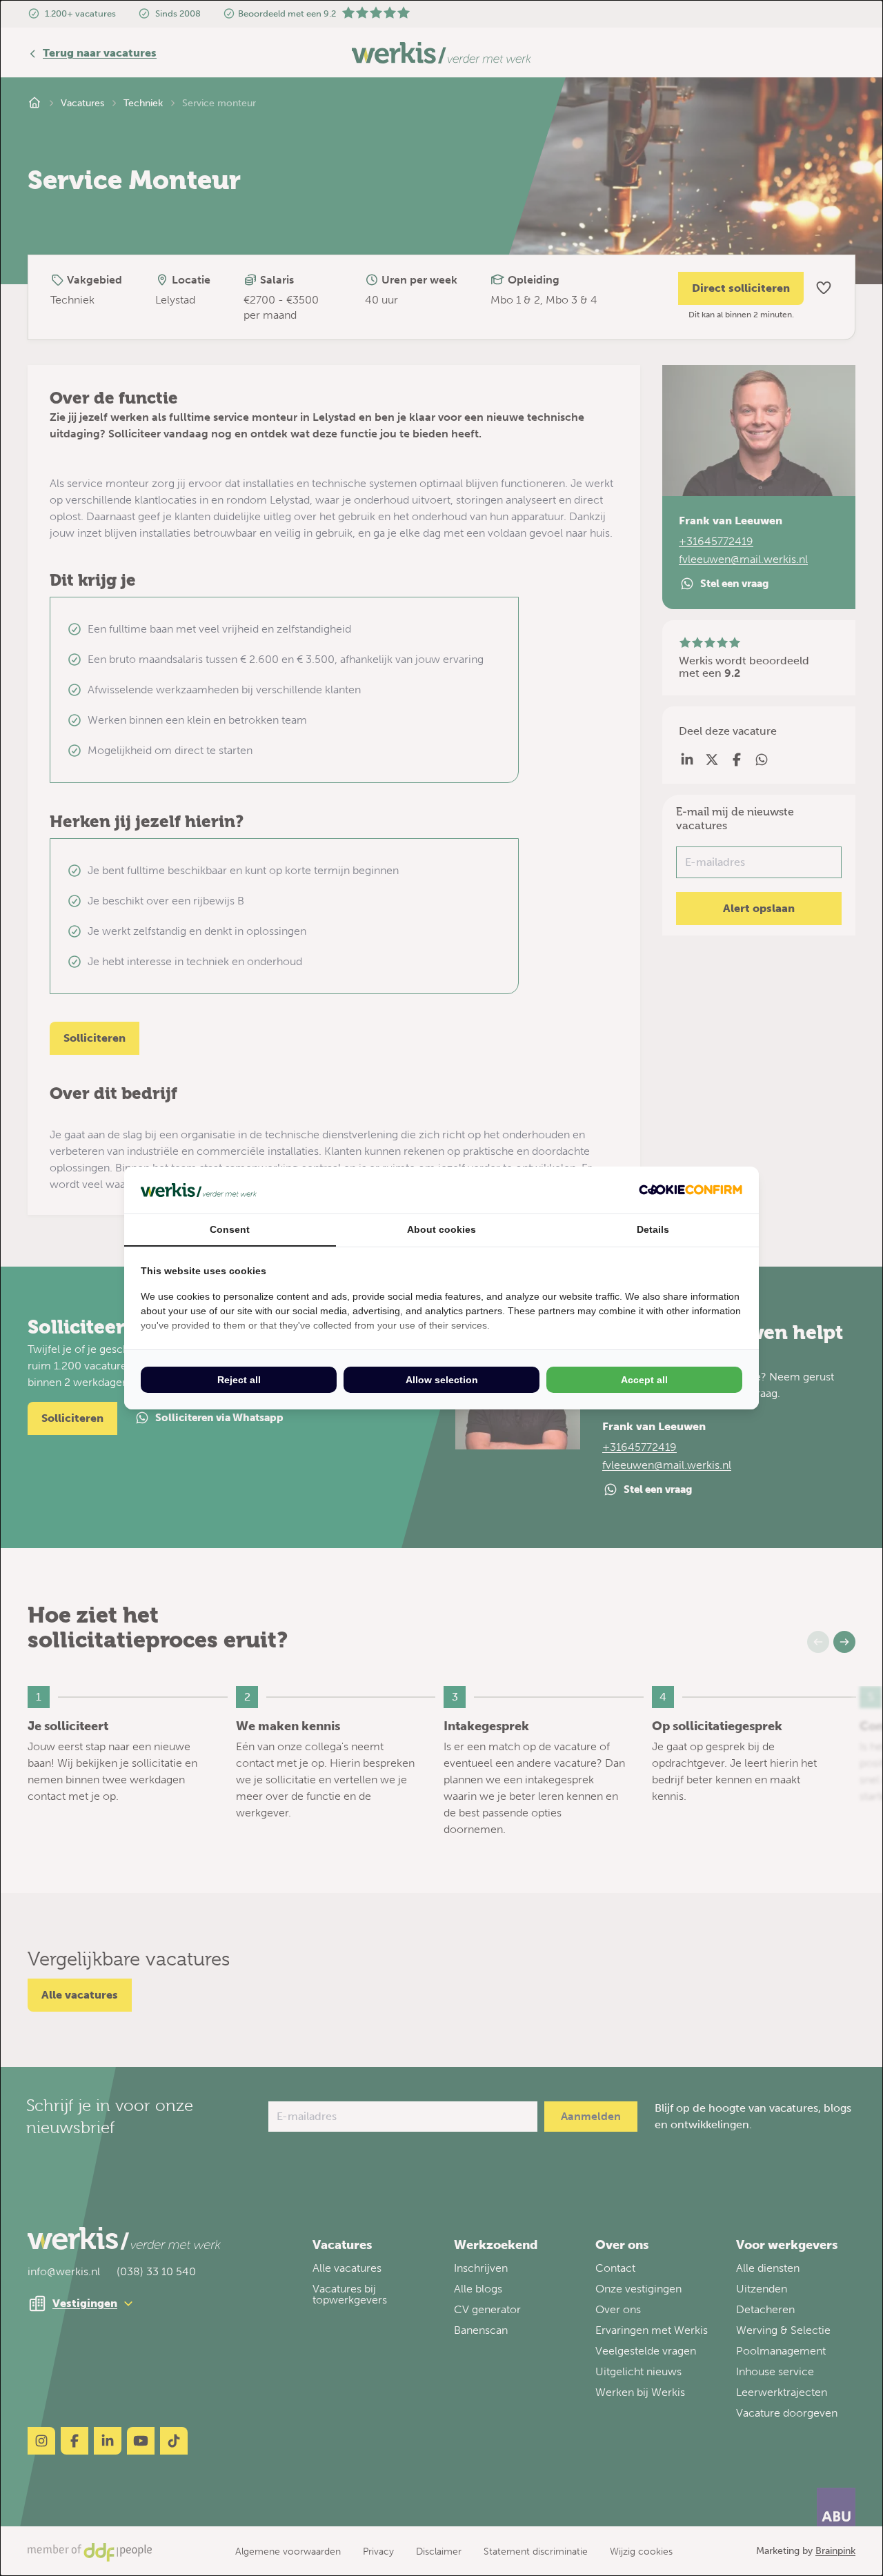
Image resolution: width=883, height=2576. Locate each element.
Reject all (239, 1380)
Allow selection (442, 1380)
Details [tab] (653, 1229)
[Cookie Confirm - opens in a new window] (691, 1190)
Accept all (644, 1380)
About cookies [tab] (441, 1229)
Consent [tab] (230, 1229)
